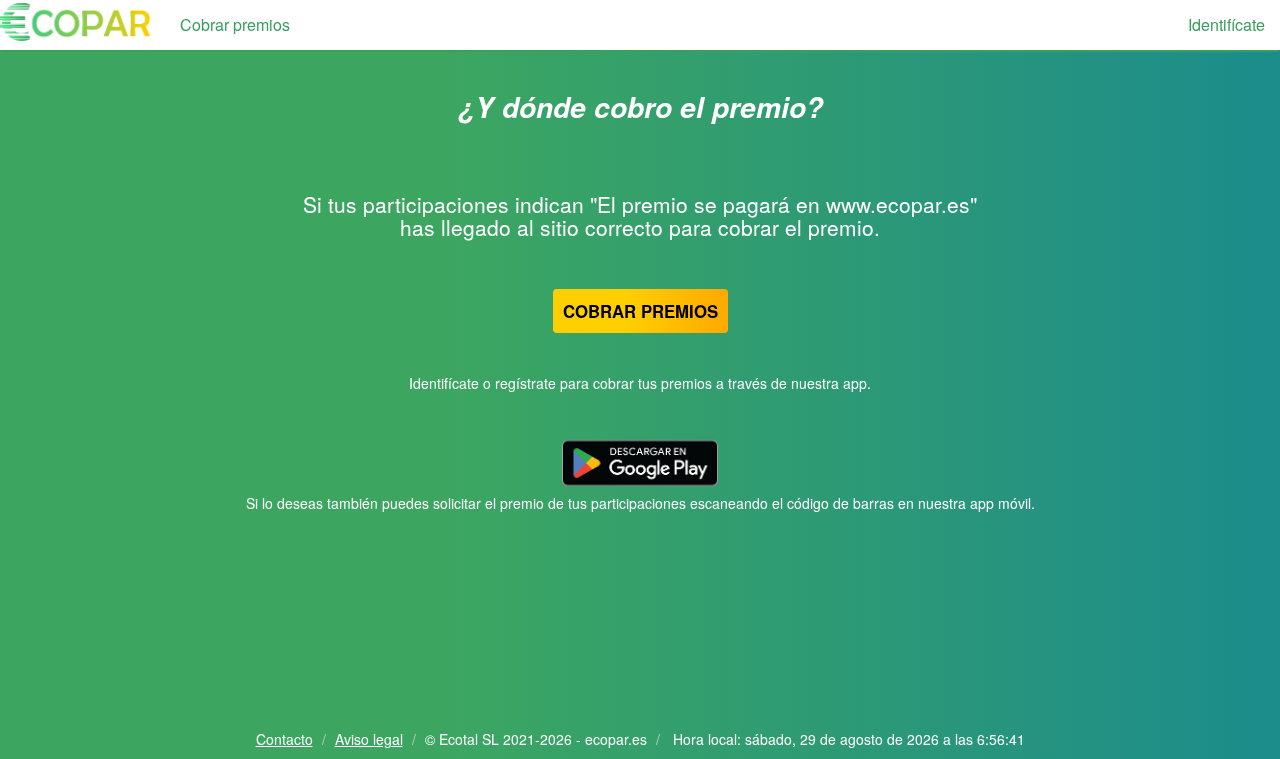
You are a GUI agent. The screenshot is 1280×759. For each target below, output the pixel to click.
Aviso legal (369, 739)
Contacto (284, 739)
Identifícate (1226, 24)
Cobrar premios (235, 24)
